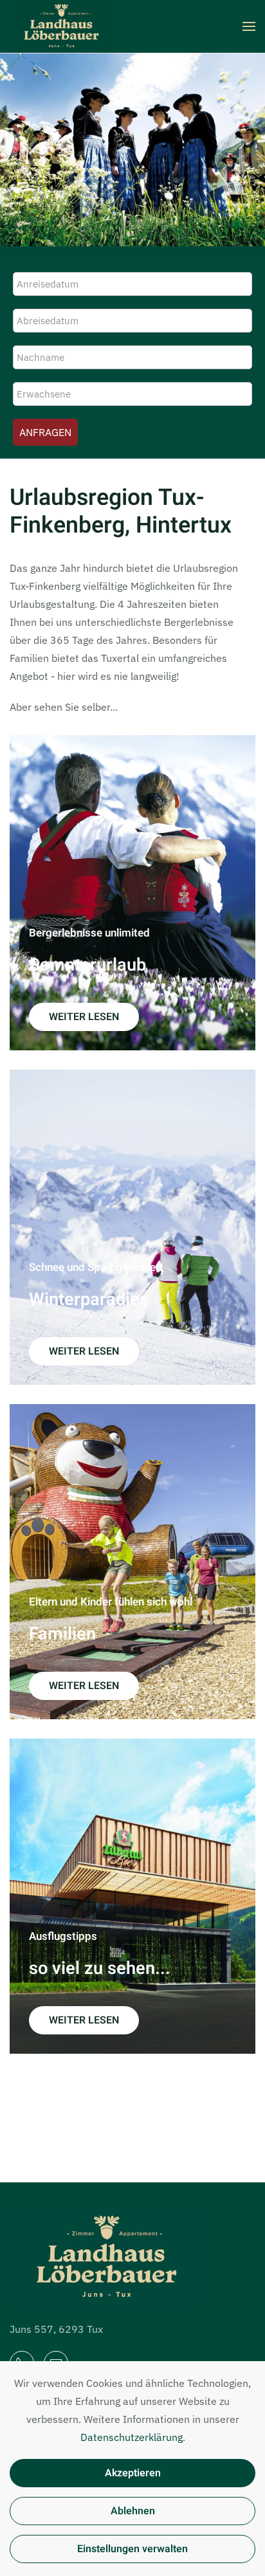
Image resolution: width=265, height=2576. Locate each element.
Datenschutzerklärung (132, 2437)
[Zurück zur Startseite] (61, 26)
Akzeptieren (133, 2473)
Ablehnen (133, 2511)
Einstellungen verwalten (132, 2549)
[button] (249, 26)
